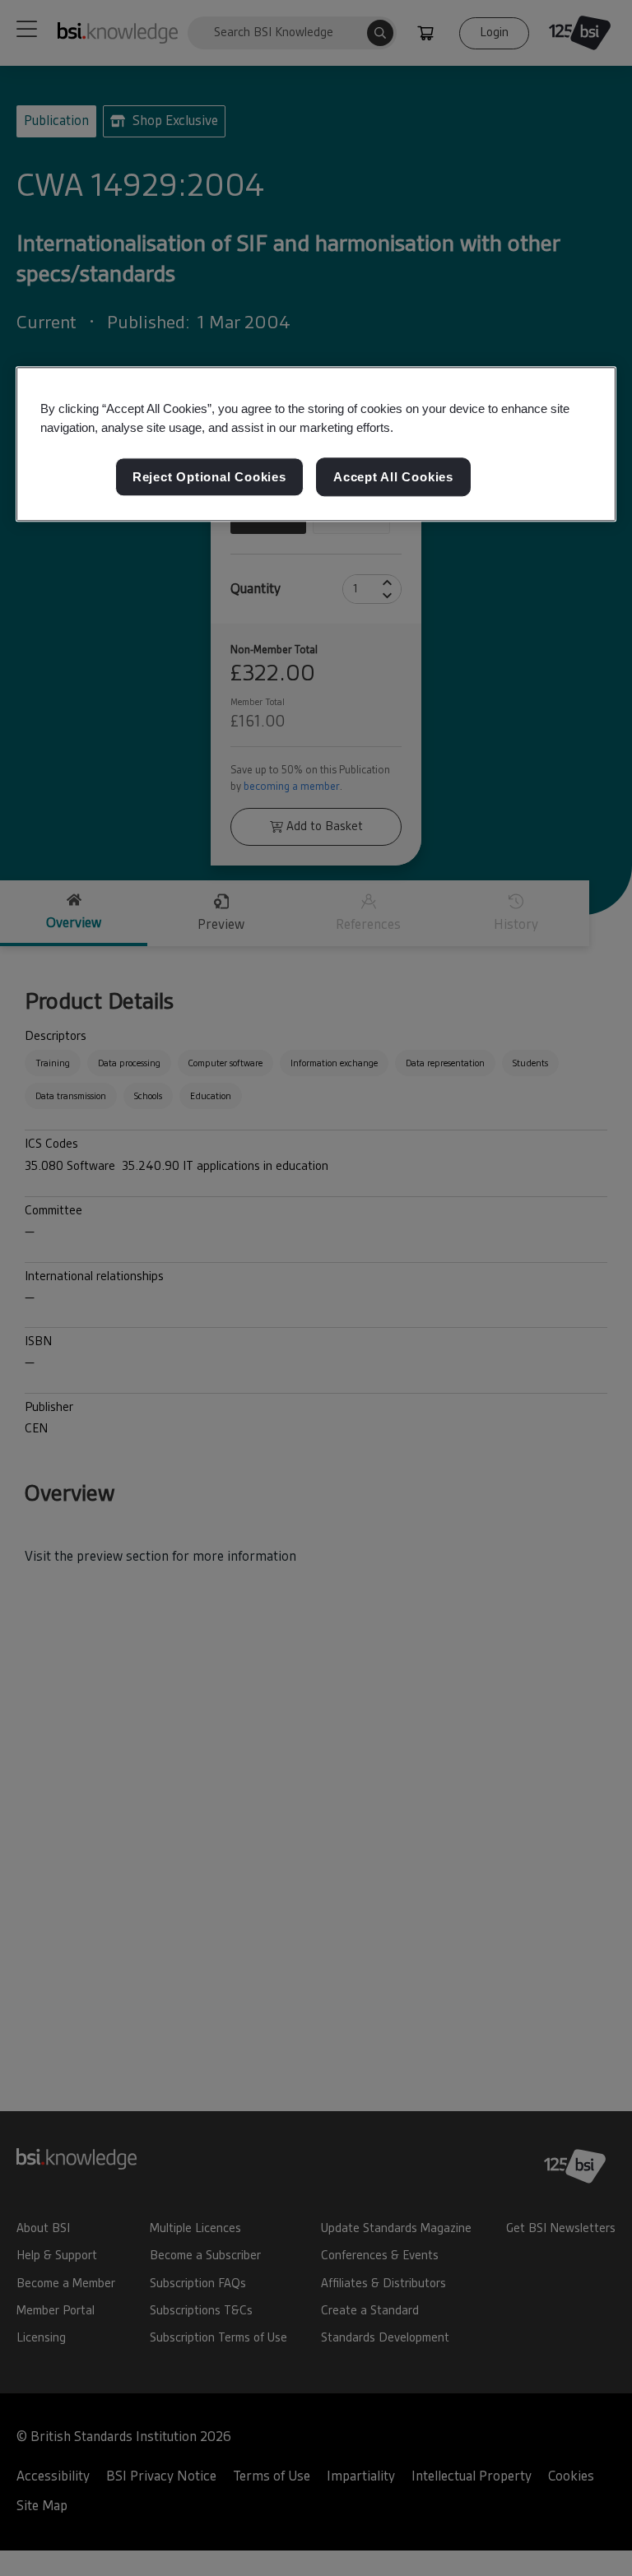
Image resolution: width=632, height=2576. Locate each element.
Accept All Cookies (393, 477)
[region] (316, 444)
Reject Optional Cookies (209, 477)
